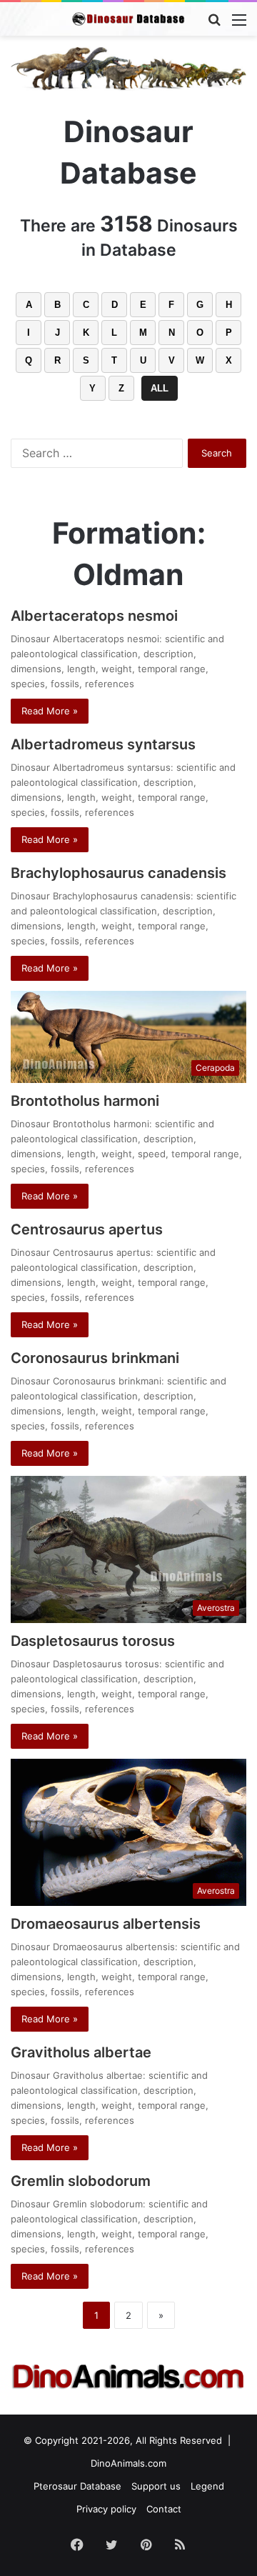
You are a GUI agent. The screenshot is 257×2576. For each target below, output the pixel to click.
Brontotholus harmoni (85, 1101)
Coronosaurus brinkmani (95, 1358)
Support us (156, 2486)
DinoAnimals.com (128, 2463)
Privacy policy (106, 2509)
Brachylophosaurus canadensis (119, 873)
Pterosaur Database (77, 2486)
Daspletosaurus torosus (93, 1641)
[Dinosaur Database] (128, 19)
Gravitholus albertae (81, 2052)
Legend (207, 2486)
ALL (160, 388)
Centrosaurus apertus (87, 1229)
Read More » (50, 711)
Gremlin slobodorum (81, 2181)
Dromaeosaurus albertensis (106, 1924)
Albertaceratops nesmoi (94, 616)
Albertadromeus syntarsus (103, 744)
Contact (164, 2509)
